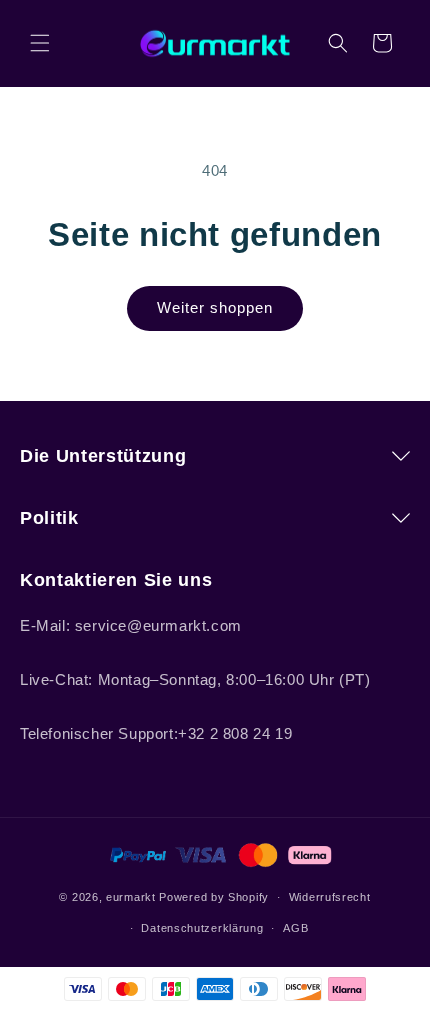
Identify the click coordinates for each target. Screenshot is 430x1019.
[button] (40, 43)
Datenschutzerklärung (202, 928)
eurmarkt (131, 897)
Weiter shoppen (215, 307)
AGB (295, 928)
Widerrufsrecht (330, 897)
